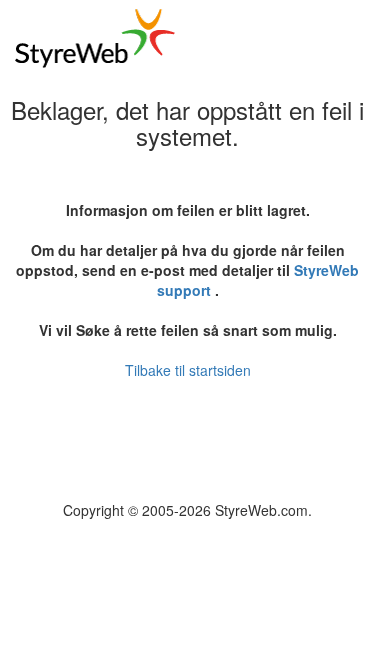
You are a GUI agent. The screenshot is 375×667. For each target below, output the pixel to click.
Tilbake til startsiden (188, 370)
